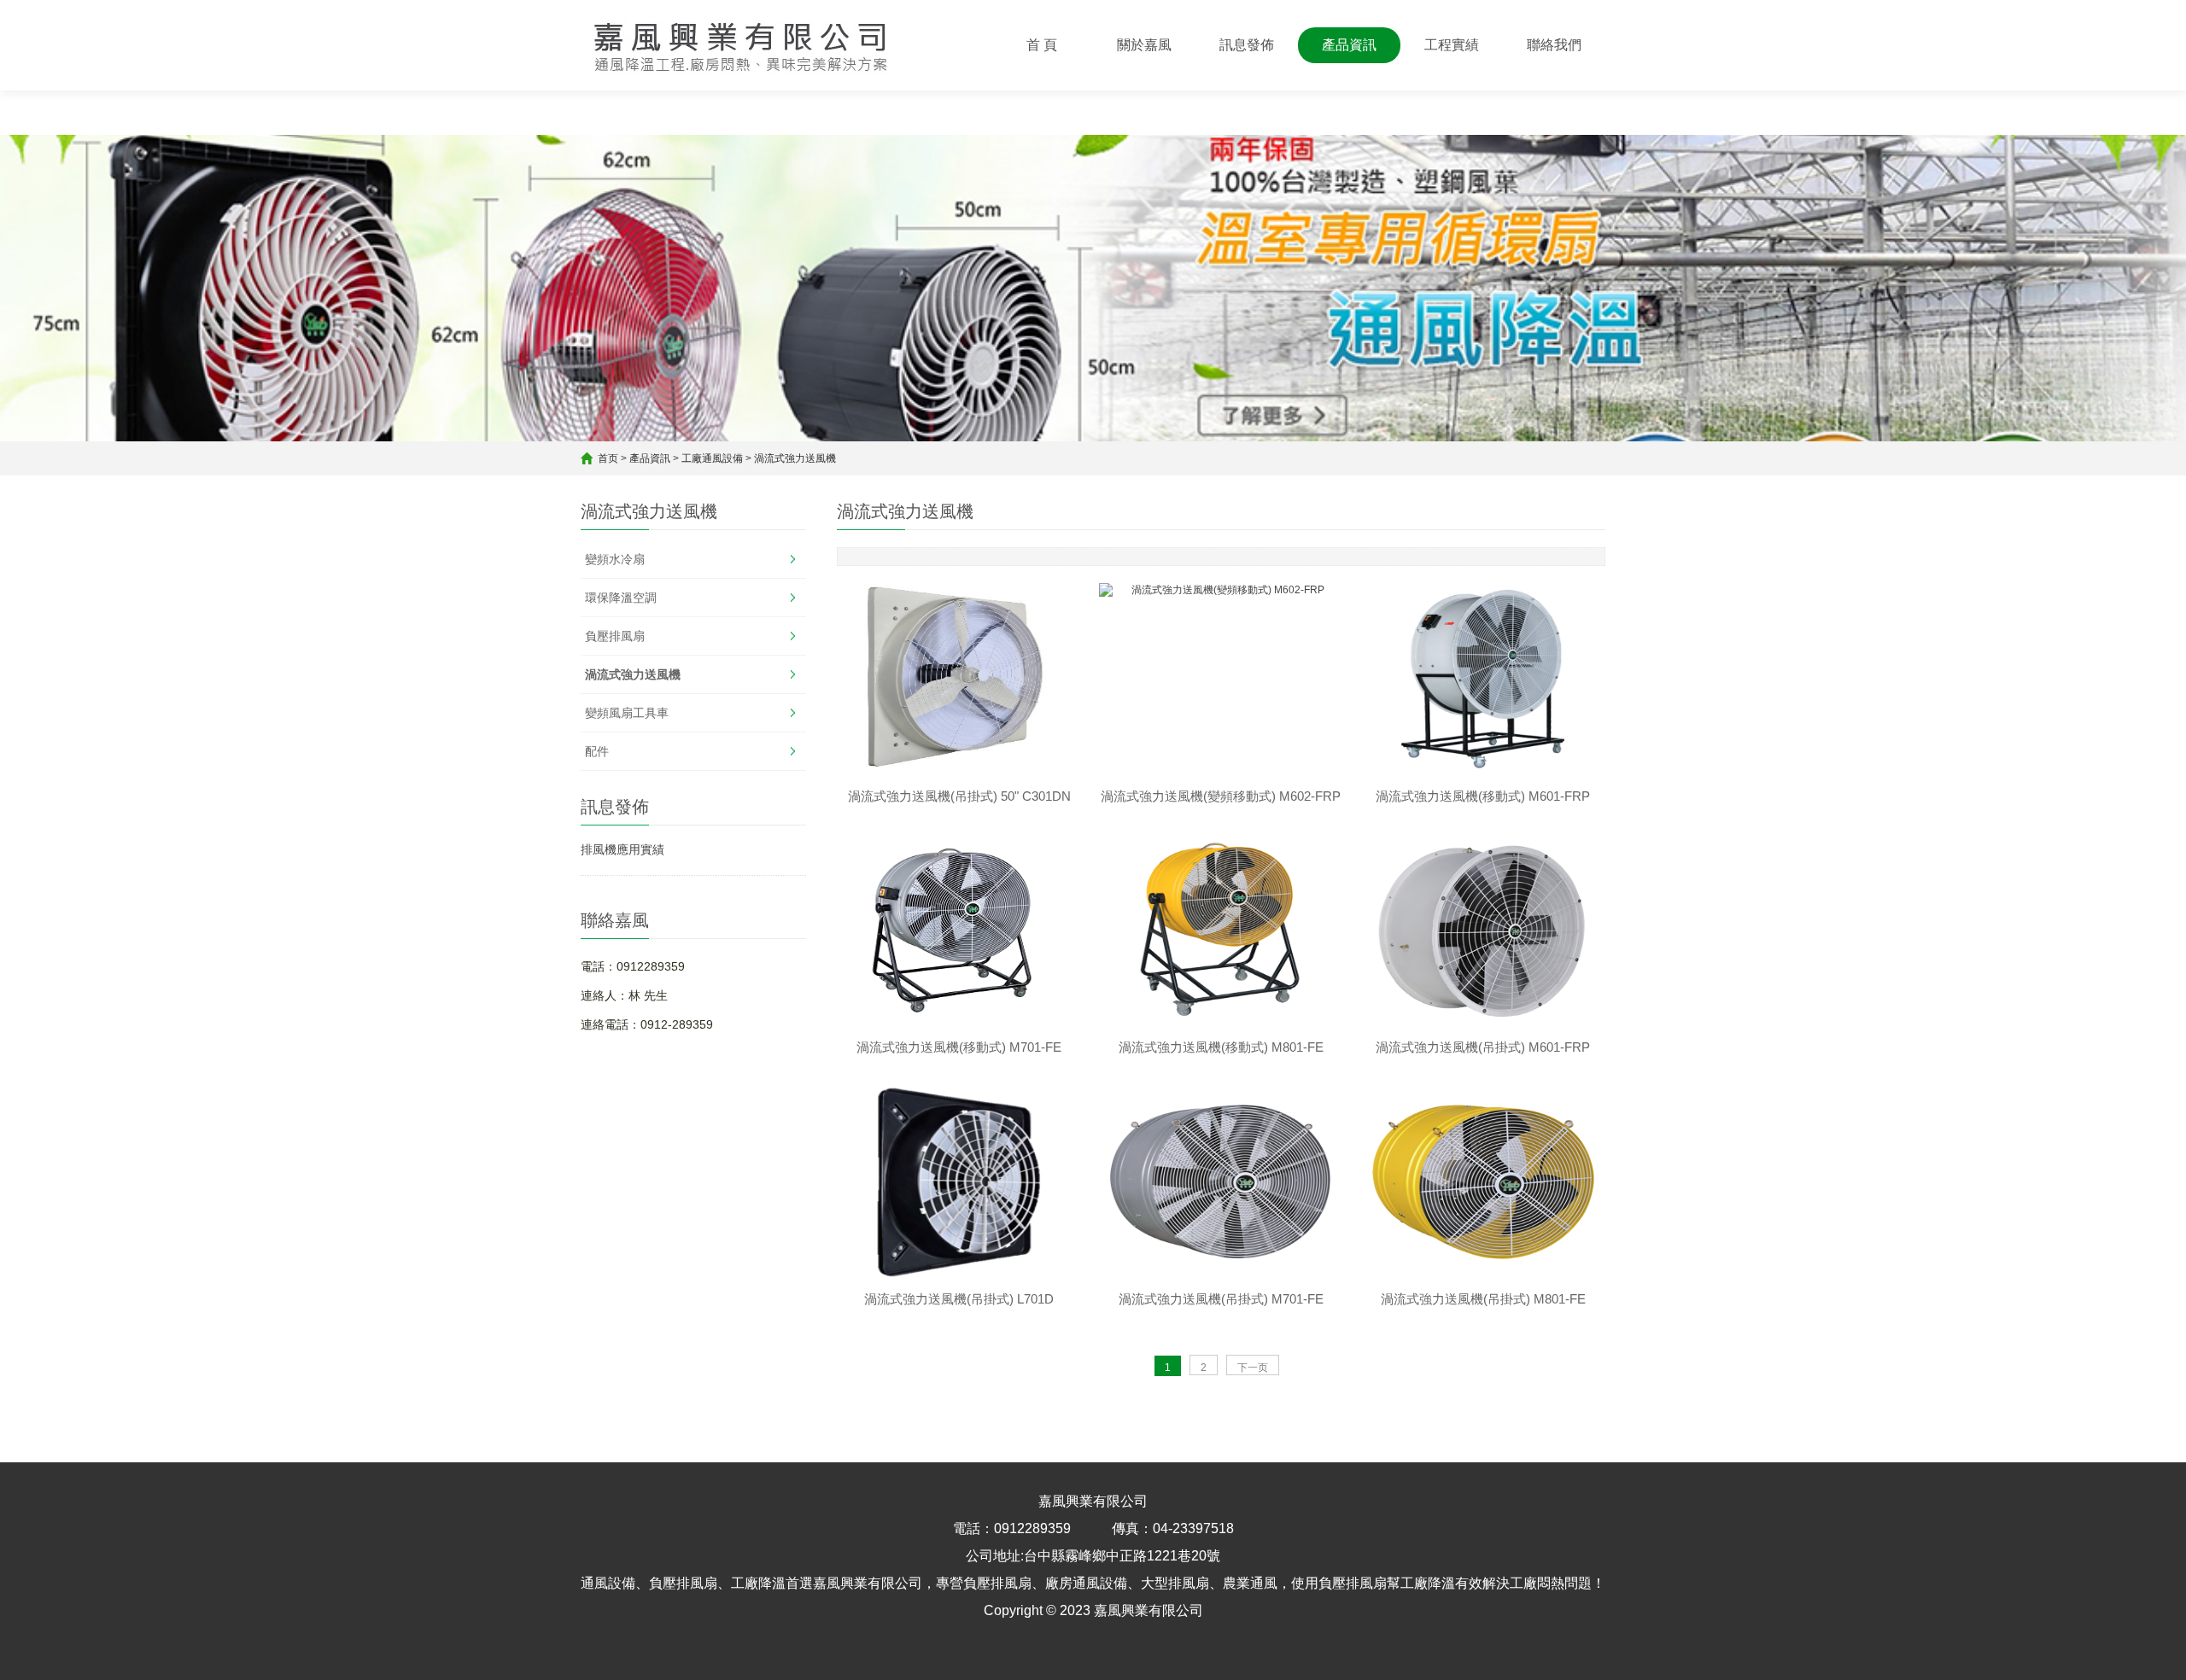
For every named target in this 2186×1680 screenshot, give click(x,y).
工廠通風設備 (712, 458)
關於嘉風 (1144, 45)
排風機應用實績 (622, 849)
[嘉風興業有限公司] (742, 45)
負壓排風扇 (615, 636)
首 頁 (1042, 45)
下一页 (1253, 1368)
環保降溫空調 (621, 598)
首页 (608, 458)
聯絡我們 (1554, 45)
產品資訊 (1349, 45)
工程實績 (1452, 45)
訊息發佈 (1247, 45)
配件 (597, 751)
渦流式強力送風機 (795, 458)
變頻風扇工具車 (627, 713)
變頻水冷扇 (615, 559)
